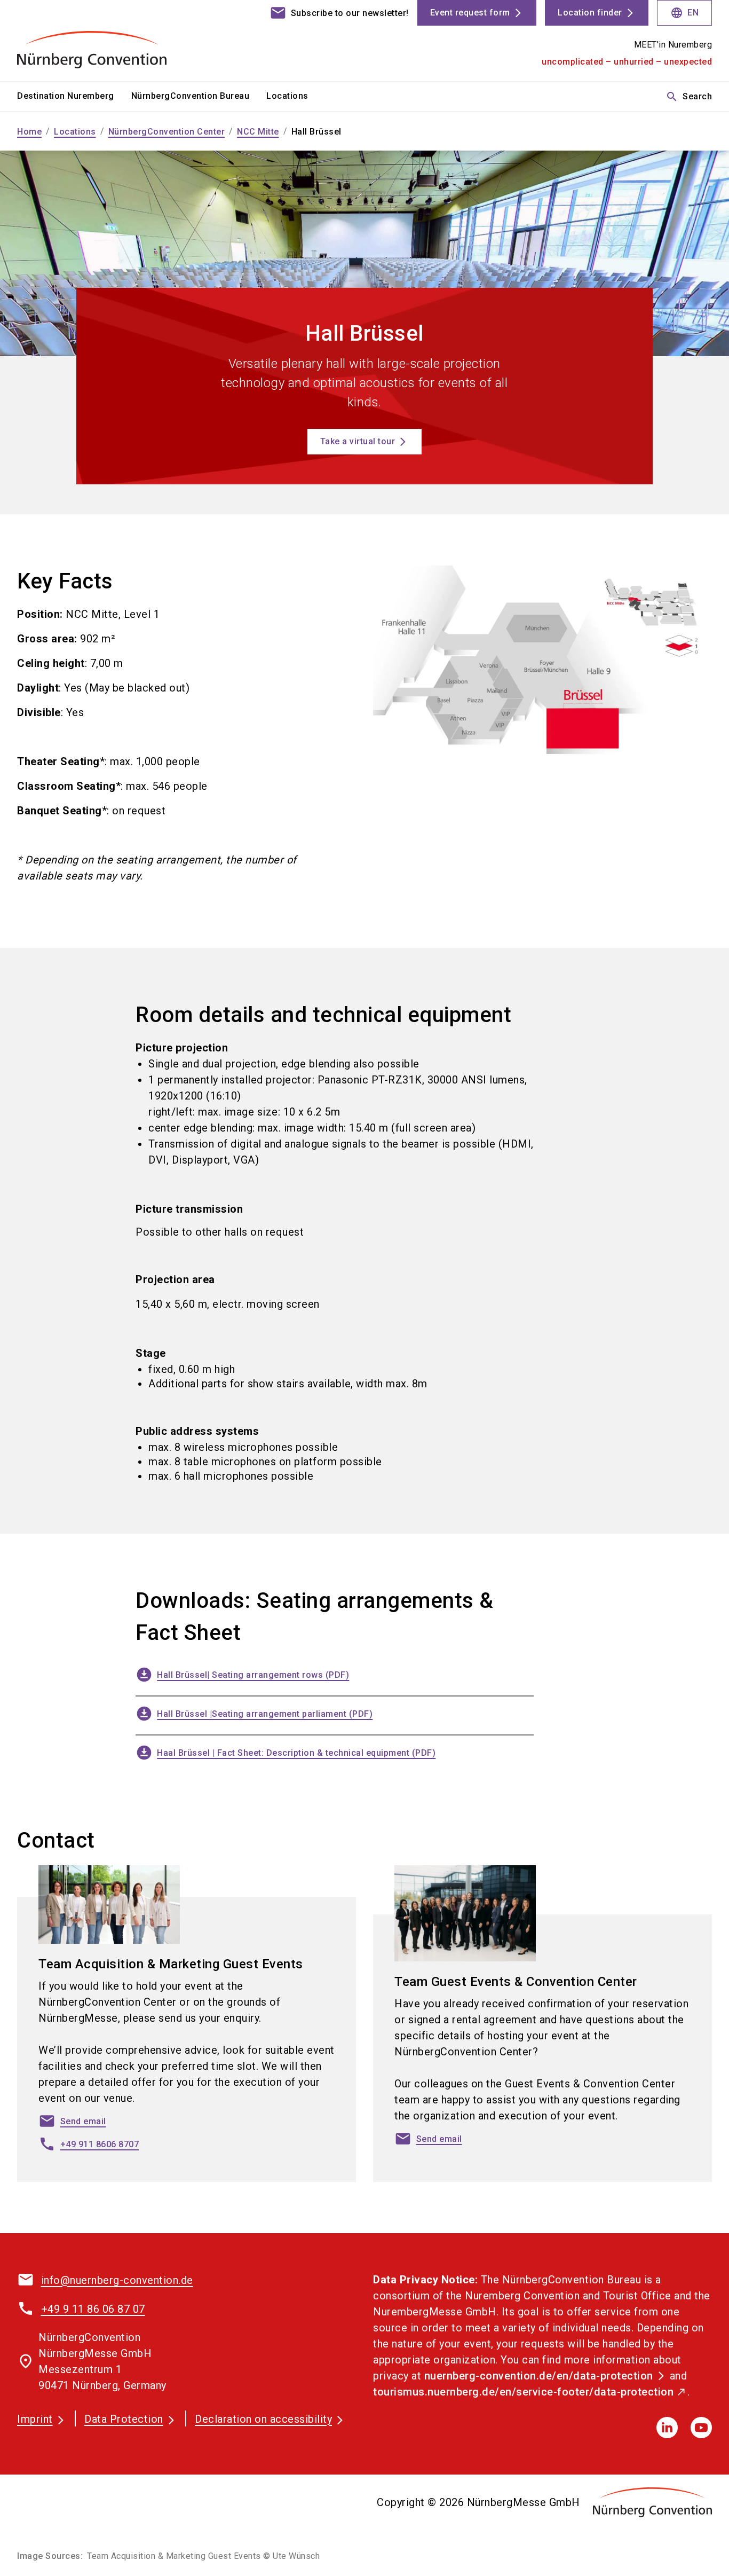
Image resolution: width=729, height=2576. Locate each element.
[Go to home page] (98, 41)
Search (689, 97)
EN (684, 13)
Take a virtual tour (358, 441)
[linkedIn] (667, 2428)
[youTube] (701, 2428)
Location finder (590, 13)
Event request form (470, 13)
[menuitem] (74, 97)
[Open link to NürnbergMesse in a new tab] (652, 2502)
